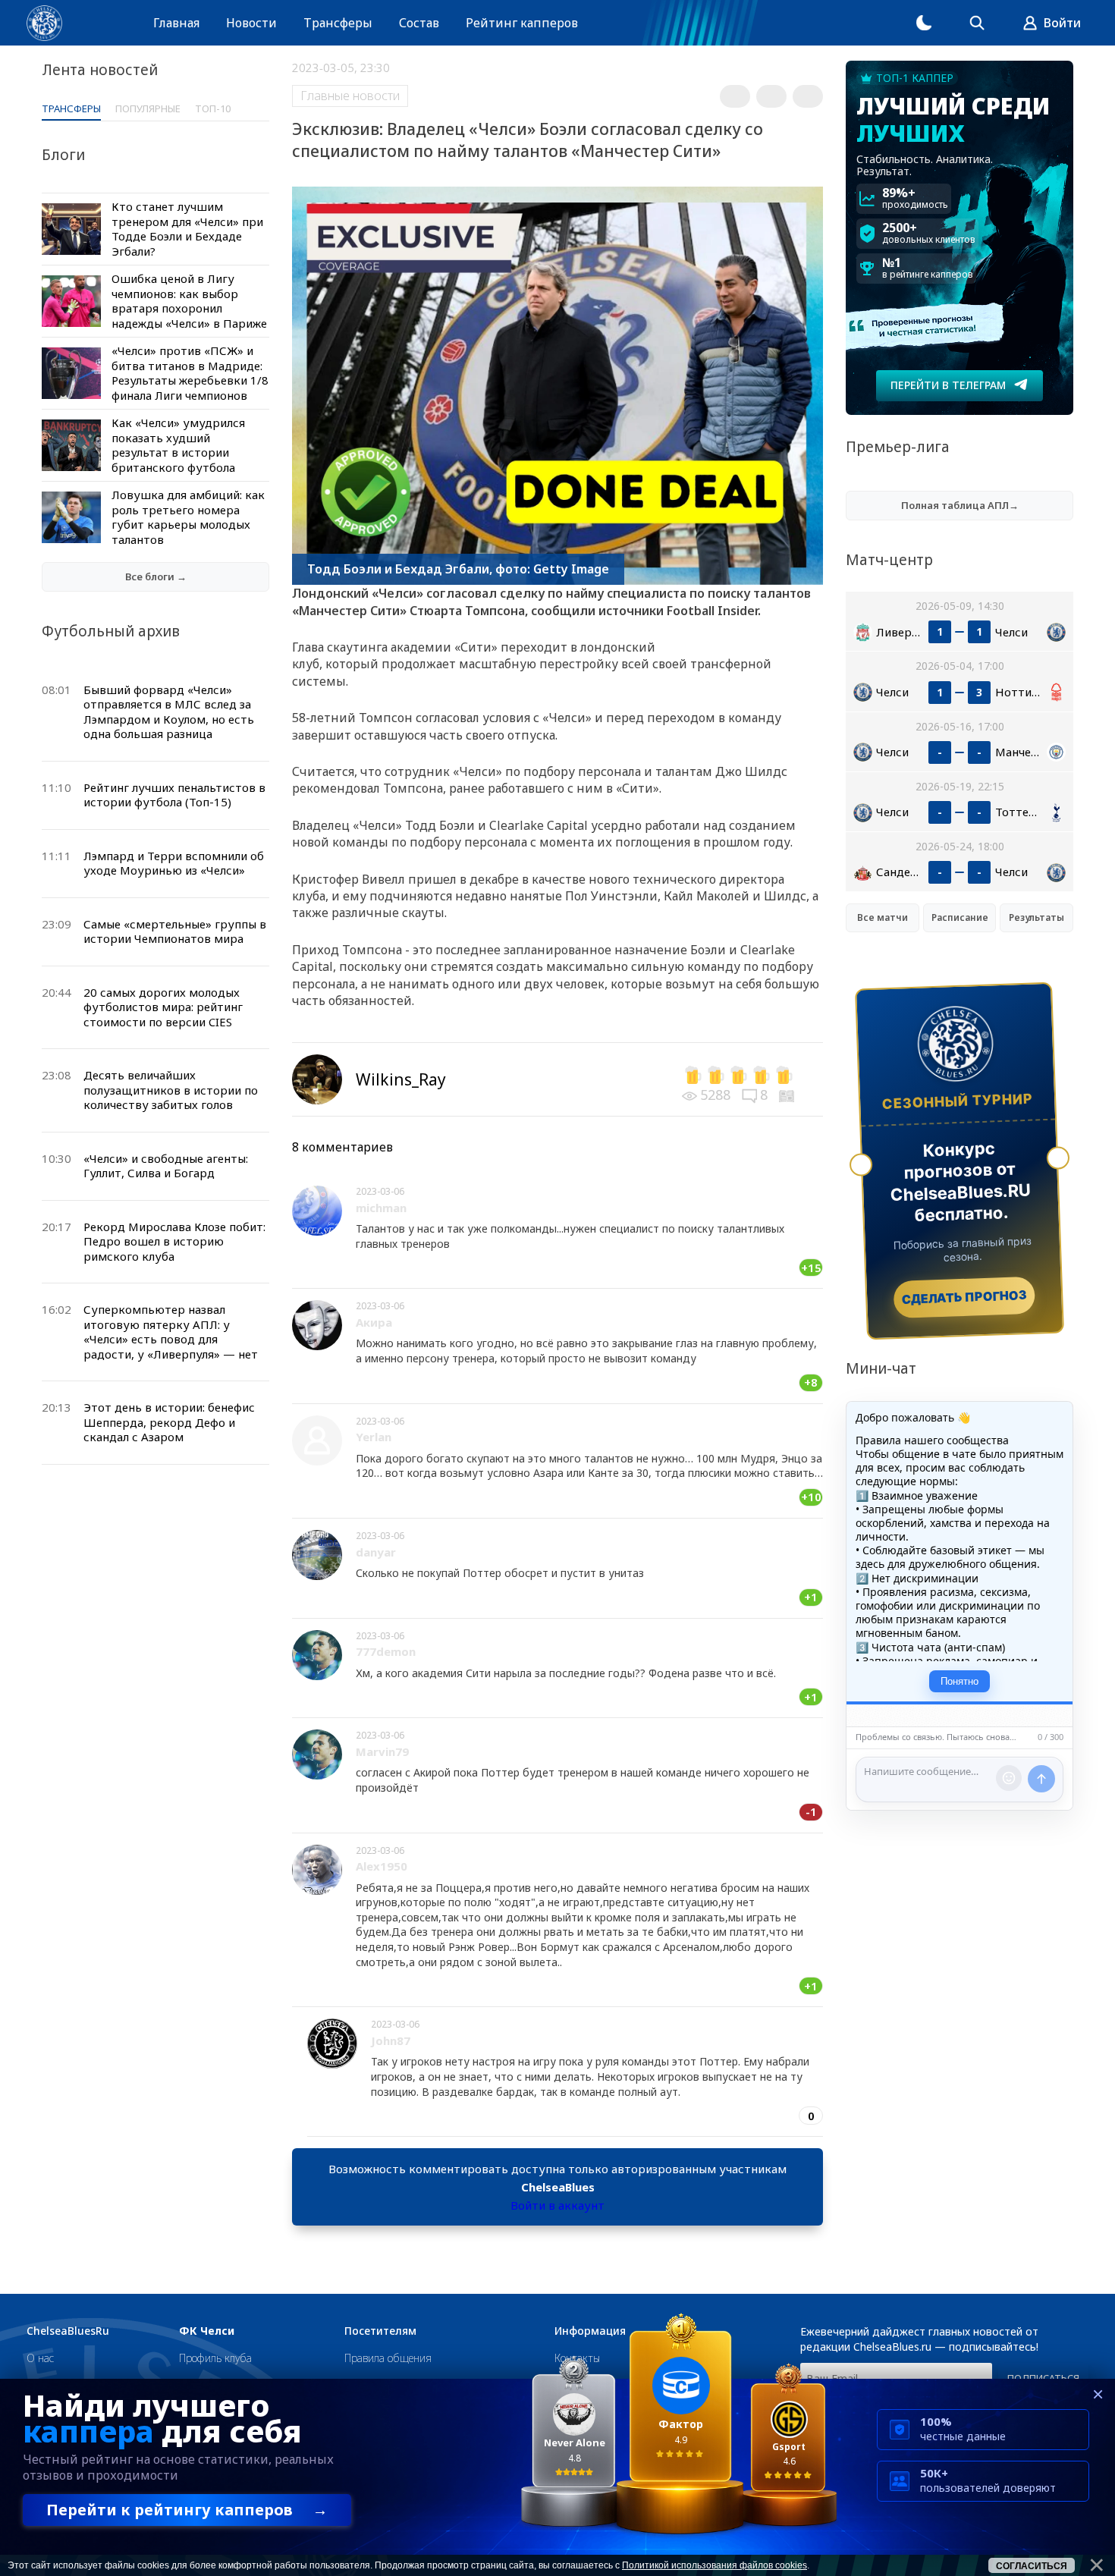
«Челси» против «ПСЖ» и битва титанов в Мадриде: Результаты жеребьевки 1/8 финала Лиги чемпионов (190, 373)
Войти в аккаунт (557, 2205)
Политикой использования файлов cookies (715, 2565)
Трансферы (338, 23)
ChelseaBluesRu (68, 2331)
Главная (176, 23)
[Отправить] (1041, 1779)
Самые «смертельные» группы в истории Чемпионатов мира (175, 931)
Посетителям (380, 2331)
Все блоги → (156, 576)
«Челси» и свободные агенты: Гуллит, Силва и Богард (166, 1166)
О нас (40, 2358)
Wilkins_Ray (401, 1079)
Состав (419, 23)
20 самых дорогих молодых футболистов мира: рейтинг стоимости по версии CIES (163, 1007)
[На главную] (44, 23)
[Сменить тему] (924, 23)
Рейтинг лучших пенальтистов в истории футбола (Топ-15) (174, 795)
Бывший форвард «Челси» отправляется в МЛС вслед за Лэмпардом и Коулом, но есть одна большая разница (169, 712)
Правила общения (388, 2358)
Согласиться (1032, 2566)
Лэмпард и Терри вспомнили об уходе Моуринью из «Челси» (174, 863)
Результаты (1036, 917)
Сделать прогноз (964, 1297)
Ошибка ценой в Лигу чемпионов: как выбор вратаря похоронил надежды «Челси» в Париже (189, 301)
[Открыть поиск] (977, 23)
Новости (251, 23)
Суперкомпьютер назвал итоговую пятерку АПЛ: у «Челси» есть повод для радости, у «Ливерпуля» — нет (171, 1332)
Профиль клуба (215, 2358)
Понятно (960, 1681)
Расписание (960, 917)
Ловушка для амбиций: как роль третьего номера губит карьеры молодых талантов (188, 517)
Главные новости (350, 96)
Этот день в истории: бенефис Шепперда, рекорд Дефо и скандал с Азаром (169, 1422)
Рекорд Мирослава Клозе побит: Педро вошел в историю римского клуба (174, 1241)
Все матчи (883, 917)
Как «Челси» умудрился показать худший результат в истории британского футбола (178, 445)
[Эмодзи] (1009, 1778)
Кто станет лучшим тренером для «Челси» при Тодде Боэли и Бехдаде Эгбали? (187, 229)
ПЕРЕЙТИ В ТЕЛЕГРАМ (948, 385)
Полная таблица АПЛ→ (960, 505)
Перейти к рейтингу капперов (187, 2510)
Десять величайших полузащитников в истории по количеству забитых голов (171, 1090)
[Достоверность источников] (788, 1095)
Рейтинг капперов (522, 23)
